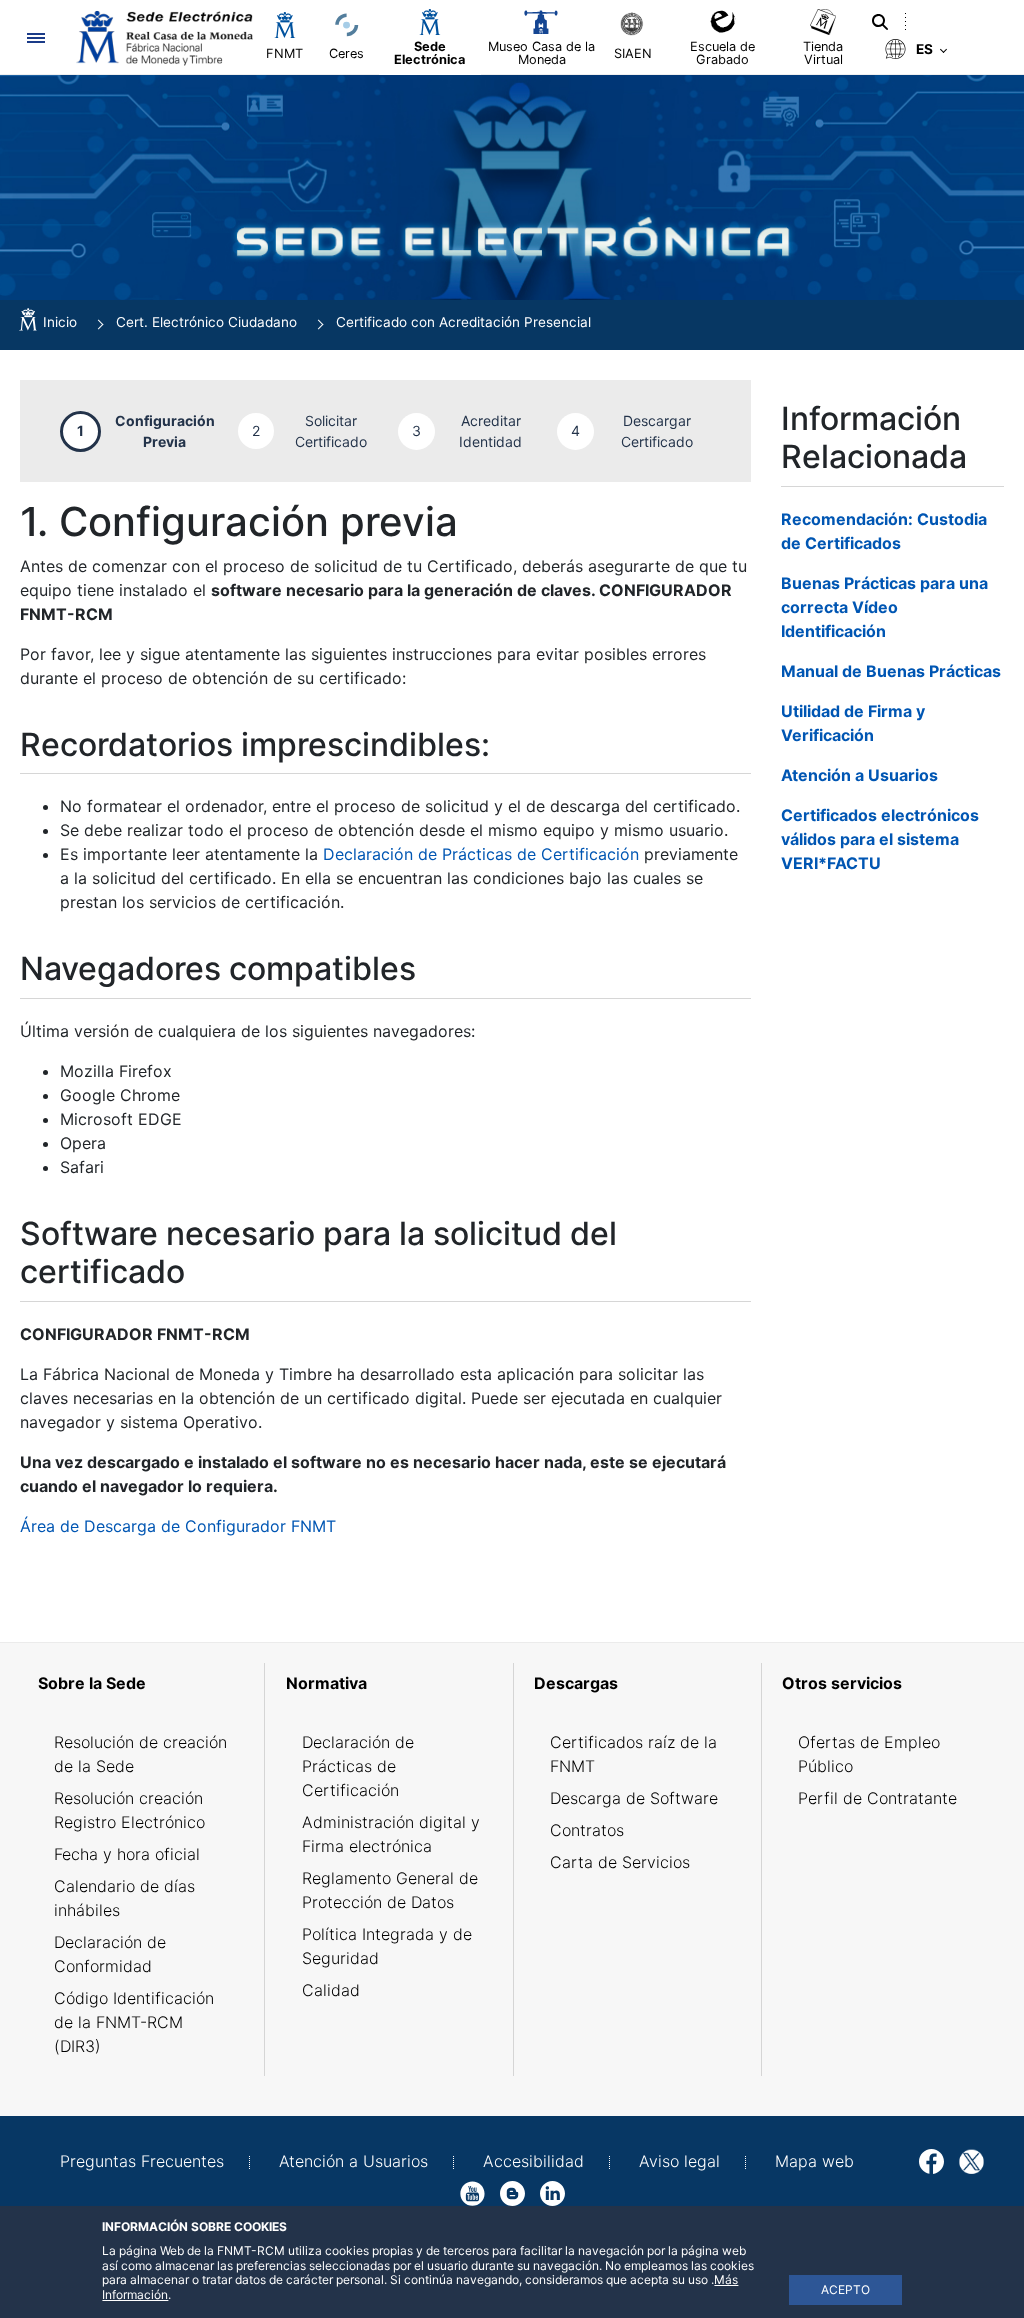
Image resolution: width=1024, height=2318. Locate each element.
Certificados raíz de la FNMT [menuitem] (633, 1754)
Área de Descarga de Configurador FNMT (178, 1526)
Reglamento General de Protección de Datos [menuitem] (390, 1890)
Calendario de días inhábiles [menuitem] (124, 1898)
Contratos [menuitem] (587, 1830)
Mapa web (814, 2161)
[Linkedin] (552, 2192)
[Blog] (512, 2192)
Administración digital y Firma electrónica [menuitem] (391, 1834)
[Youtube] (472, 2192)
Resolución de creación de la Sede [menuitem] (140, 1754)
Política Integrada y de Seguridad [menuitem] (387, 1946)
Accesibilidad (533, 2161)
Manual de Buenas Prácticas (891, 671)
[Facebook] (931, 2160)
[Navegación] (35, 37)
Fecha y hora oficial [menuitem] (127, 1854)
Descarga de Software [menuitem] (634, 1798)
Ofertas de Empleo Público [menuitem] (869, 1754)
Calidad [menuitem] (331, 1990)
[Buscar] (880, 22)
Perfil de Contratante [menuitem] (877, 1798)
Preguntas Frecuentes (142, 2161)
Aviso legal (679, 2161)
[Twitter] (971, 2160)
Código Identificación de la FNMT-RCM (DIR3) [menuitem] (134, 2022)
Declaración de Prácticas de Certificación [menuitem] (358, 1766)
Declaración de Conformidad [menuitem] (110, 1954)
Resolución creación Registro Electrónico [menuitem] (129, 1810)
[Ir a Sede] (163, 37)
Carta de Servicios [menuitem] (620, 1862)
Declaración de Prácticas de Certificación (481, 854)
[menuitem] (144, 1683)
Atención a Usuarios (859, 775)
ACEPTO (845, 2289)
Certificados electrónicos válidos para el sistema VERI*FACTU (880, 839)
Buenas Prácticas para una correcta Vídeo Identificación (884, 607)
